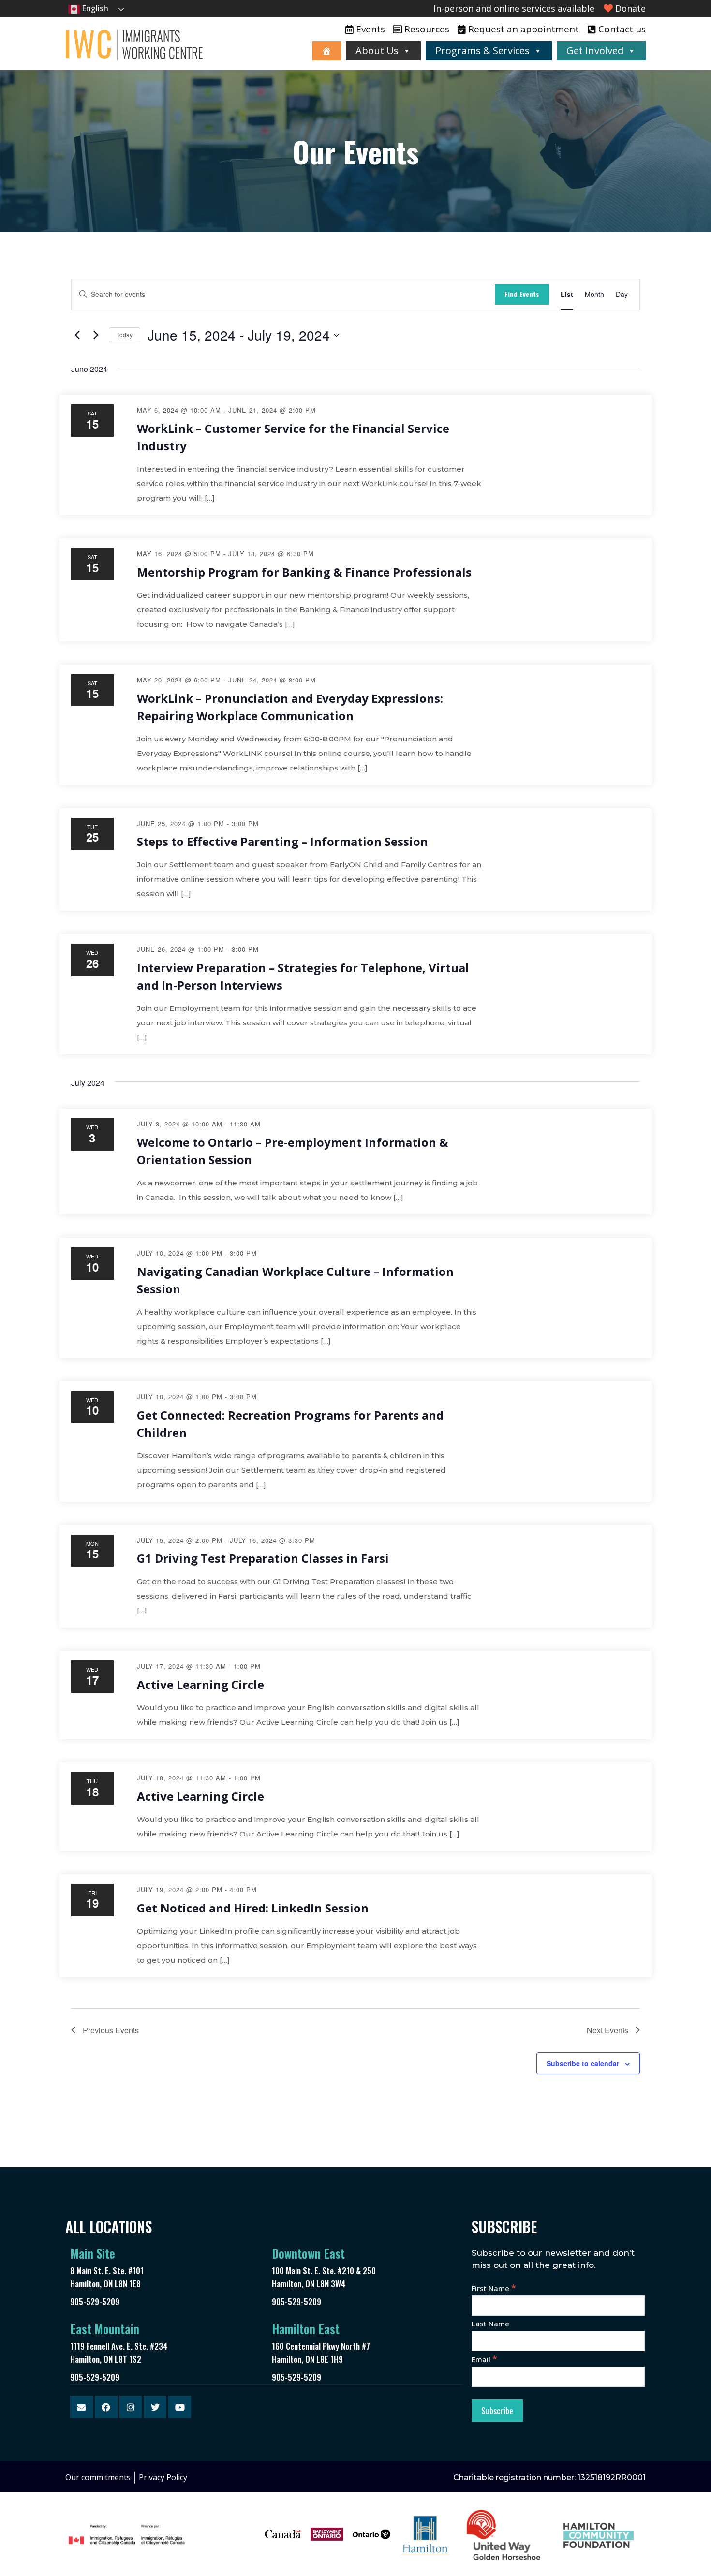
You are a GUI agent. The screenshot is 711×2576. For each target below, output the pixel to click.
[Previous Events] (77, 335)
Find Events (522, 294)
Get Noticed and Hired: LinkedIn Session (253, 1908)
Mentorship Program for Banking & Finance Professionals (304, 572)
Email (484, 2359)
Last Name (490, 2324)
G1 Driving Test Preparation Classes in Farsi (263, 1558)
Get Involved (595, 51)
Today (125, 334)
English (94, 8)
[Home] (326, 51)
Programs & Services (482, 51)
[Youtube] (180, 2407)
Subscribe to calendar (583, 2063)
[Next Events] (96, 335)
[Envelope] (81, 2407)
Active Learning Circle (200, 1684)
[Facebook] (106, 2407)
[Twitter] (155, 2407)
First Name (494, 2288)
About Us (377, 51)
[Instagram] (131, 2407)
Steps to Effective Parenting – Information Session (282, 841)
